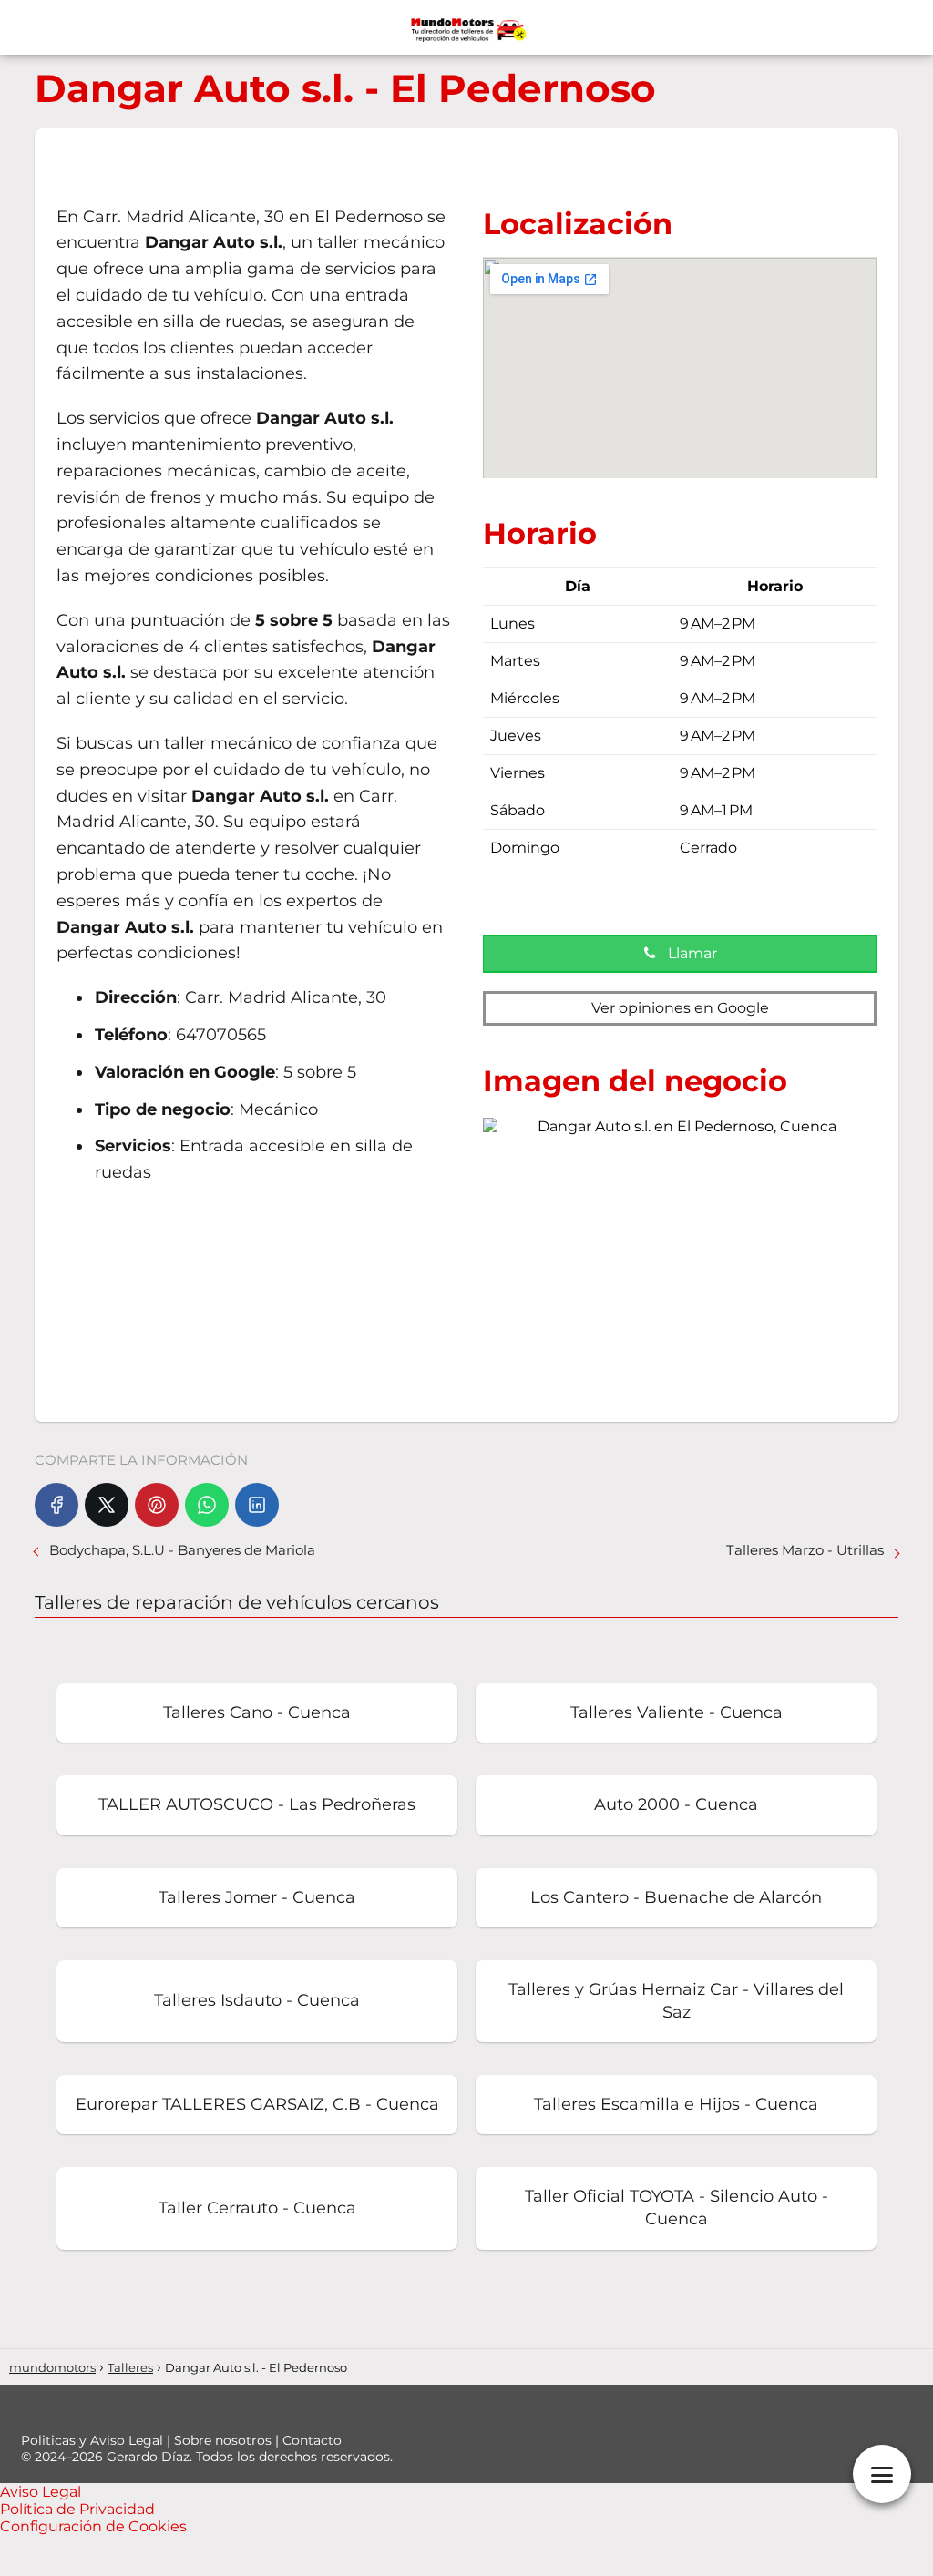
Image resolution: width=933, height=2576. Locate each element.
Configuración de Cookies (93, 2526)
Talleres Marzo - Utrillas (805, 1550)
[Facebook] (56, 1505)
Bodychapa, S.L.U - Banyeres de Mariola (182, 1550)
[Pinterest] (157, 1505)
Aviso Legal (41, 2492)
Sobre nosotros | (228, 2440)
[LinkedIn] (257, 1505)
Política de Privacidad (77, 2509)
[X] (107, 1505)
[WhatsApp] (207, 1505)
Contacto (312, 2440)
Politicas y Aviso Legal (94, 2440)
